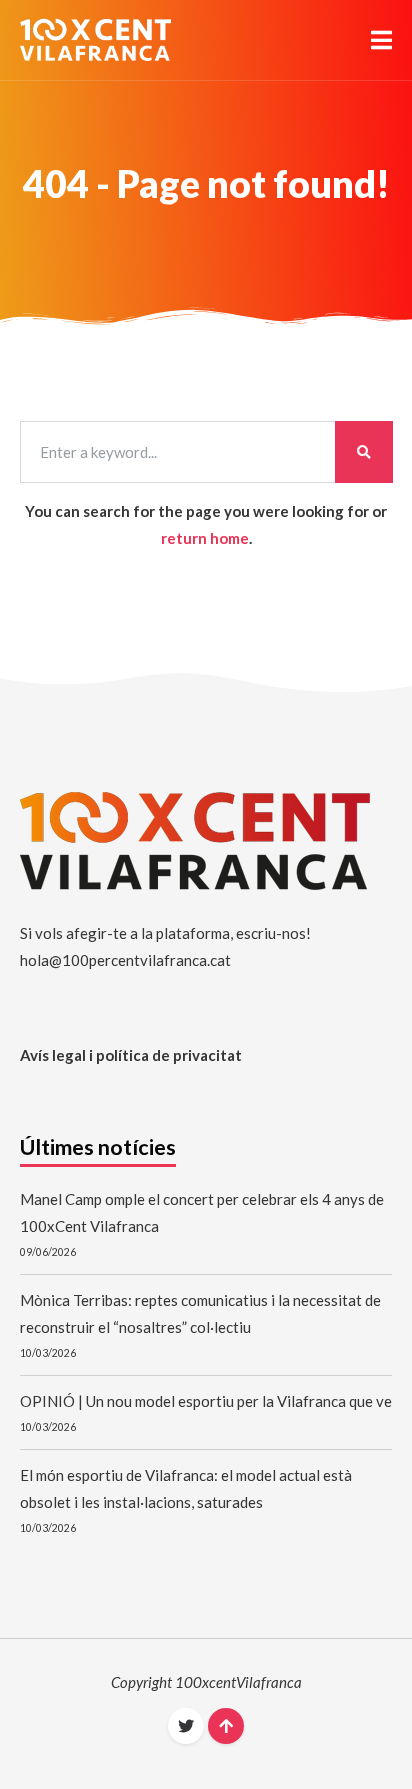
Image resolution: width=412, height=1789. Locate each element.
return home (205, 538)
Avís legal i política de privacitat (131, 1055)
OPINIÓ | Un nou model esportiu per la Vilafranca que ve (206, 1401)
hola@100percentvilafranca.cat (125, 960)
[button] (381, 40)
